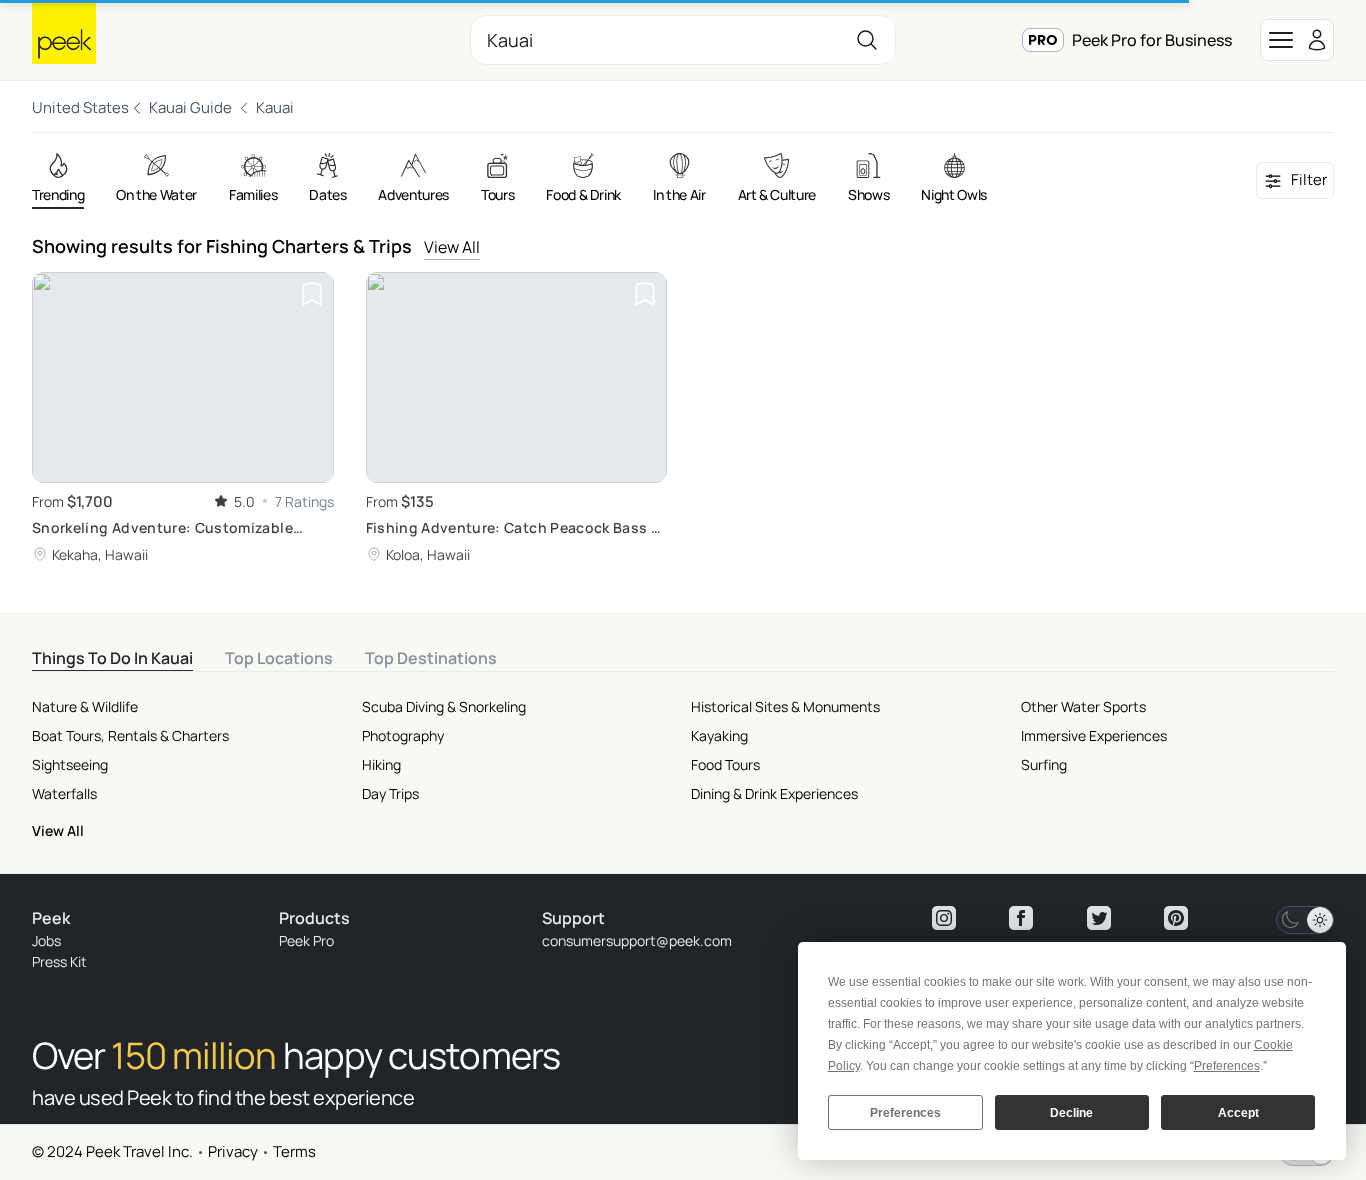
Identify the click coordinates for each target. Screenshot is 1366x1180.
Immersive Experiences (1094, 735)
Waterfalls (64, 793)
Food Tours (725, 764)
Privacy (233, 1151)
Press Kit (59, 961)
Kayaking (719, 735)
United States (80, 107)
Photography (403, 735)
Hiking (381, 764)
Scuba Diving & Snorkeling (444, 706)
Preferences (905, 1113)
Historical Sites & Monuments (785, 706)
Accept (1238, 1113)
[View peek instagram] (944, 918)
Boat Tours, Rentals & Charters (130, 735)
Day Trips (390, 793)
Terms (294, 1151)
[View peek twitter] (1099, 918)
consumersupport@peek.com (637, 940)
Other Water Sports (1083, 706)
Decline (1071, 1113)
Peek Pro (306, 940)
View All (452, 247)
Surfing (1044, 764)
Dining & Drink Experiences (774, 793)
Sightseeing (70, 764)
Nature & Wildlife (85, 706)
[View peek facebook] (1021, 918)
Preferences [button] (1227, 1066)
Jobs (46, 940)
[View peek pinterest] (1176, 918)
